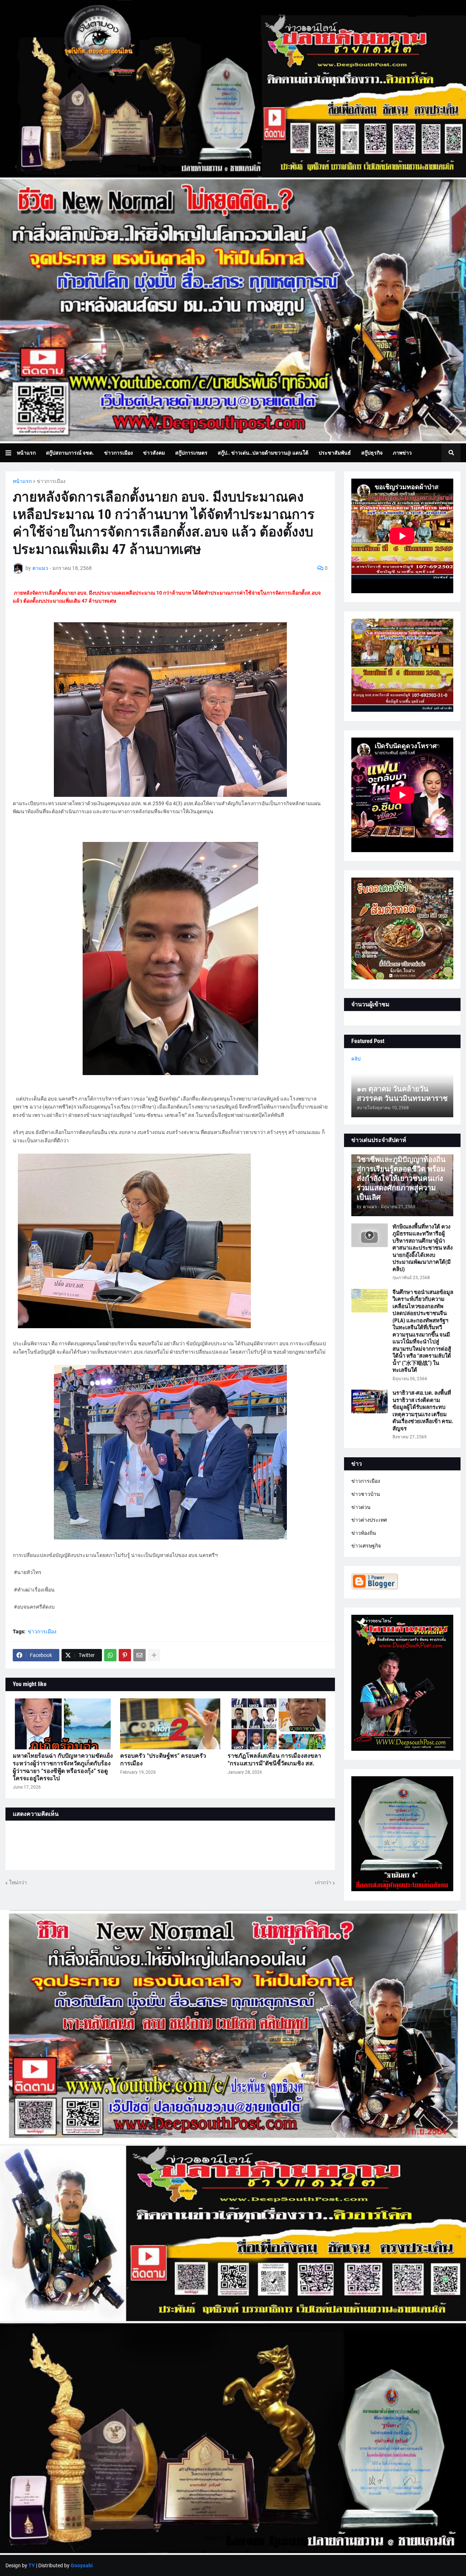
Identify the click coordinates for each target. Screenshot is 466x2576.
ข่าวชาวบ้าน (366, 1494)
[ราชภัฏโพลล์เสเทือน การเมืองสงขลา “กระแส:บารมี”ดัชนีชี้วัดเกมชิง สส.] (278, 1724)
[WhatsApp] (110, 1655)
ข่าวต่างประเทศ (369, 1520)
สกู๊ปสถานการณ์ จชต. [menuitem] (70, 453)
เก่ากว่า (323, 1882)
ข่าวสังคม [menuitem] (154, 453)
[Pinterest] (125, 1655)
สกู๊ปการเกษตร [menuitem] (191, 453)
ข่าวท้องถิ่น (364, 1533)
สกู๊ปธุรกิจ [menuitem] (372, 453)
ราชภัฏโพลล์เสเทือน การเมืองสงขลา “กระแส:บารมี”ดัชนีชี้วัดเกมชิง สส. (274, 1760)
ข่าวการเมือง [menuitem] (119, 453)
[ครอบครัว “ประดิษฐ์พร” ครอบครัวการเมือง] (170, 1724)
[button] (11, 453)
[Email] (139, 1655)
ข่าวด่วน (361, 1507)
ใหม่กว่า (18, 1882)
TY (32, 2565)
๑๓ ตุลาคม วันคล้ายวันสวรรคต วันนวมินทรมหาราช (402, 1094)
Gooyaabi (82, 2565)
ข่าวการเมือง (51, 481)
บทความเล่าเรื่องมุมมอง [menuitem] (48, 472)
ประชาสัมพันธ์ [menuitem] (335, 453)
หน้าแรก (22, 481)
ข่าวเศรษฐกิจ (366, 1546)
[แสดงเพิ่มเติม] (154, 1655)
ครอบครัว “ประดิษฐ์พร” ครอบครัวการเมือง (163, 1760)
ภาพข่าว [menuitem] (402, 453)
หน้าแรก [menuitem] (26, 453)
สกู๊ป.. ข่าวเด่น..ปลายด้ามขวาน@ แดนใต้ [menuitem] (263, 453)
